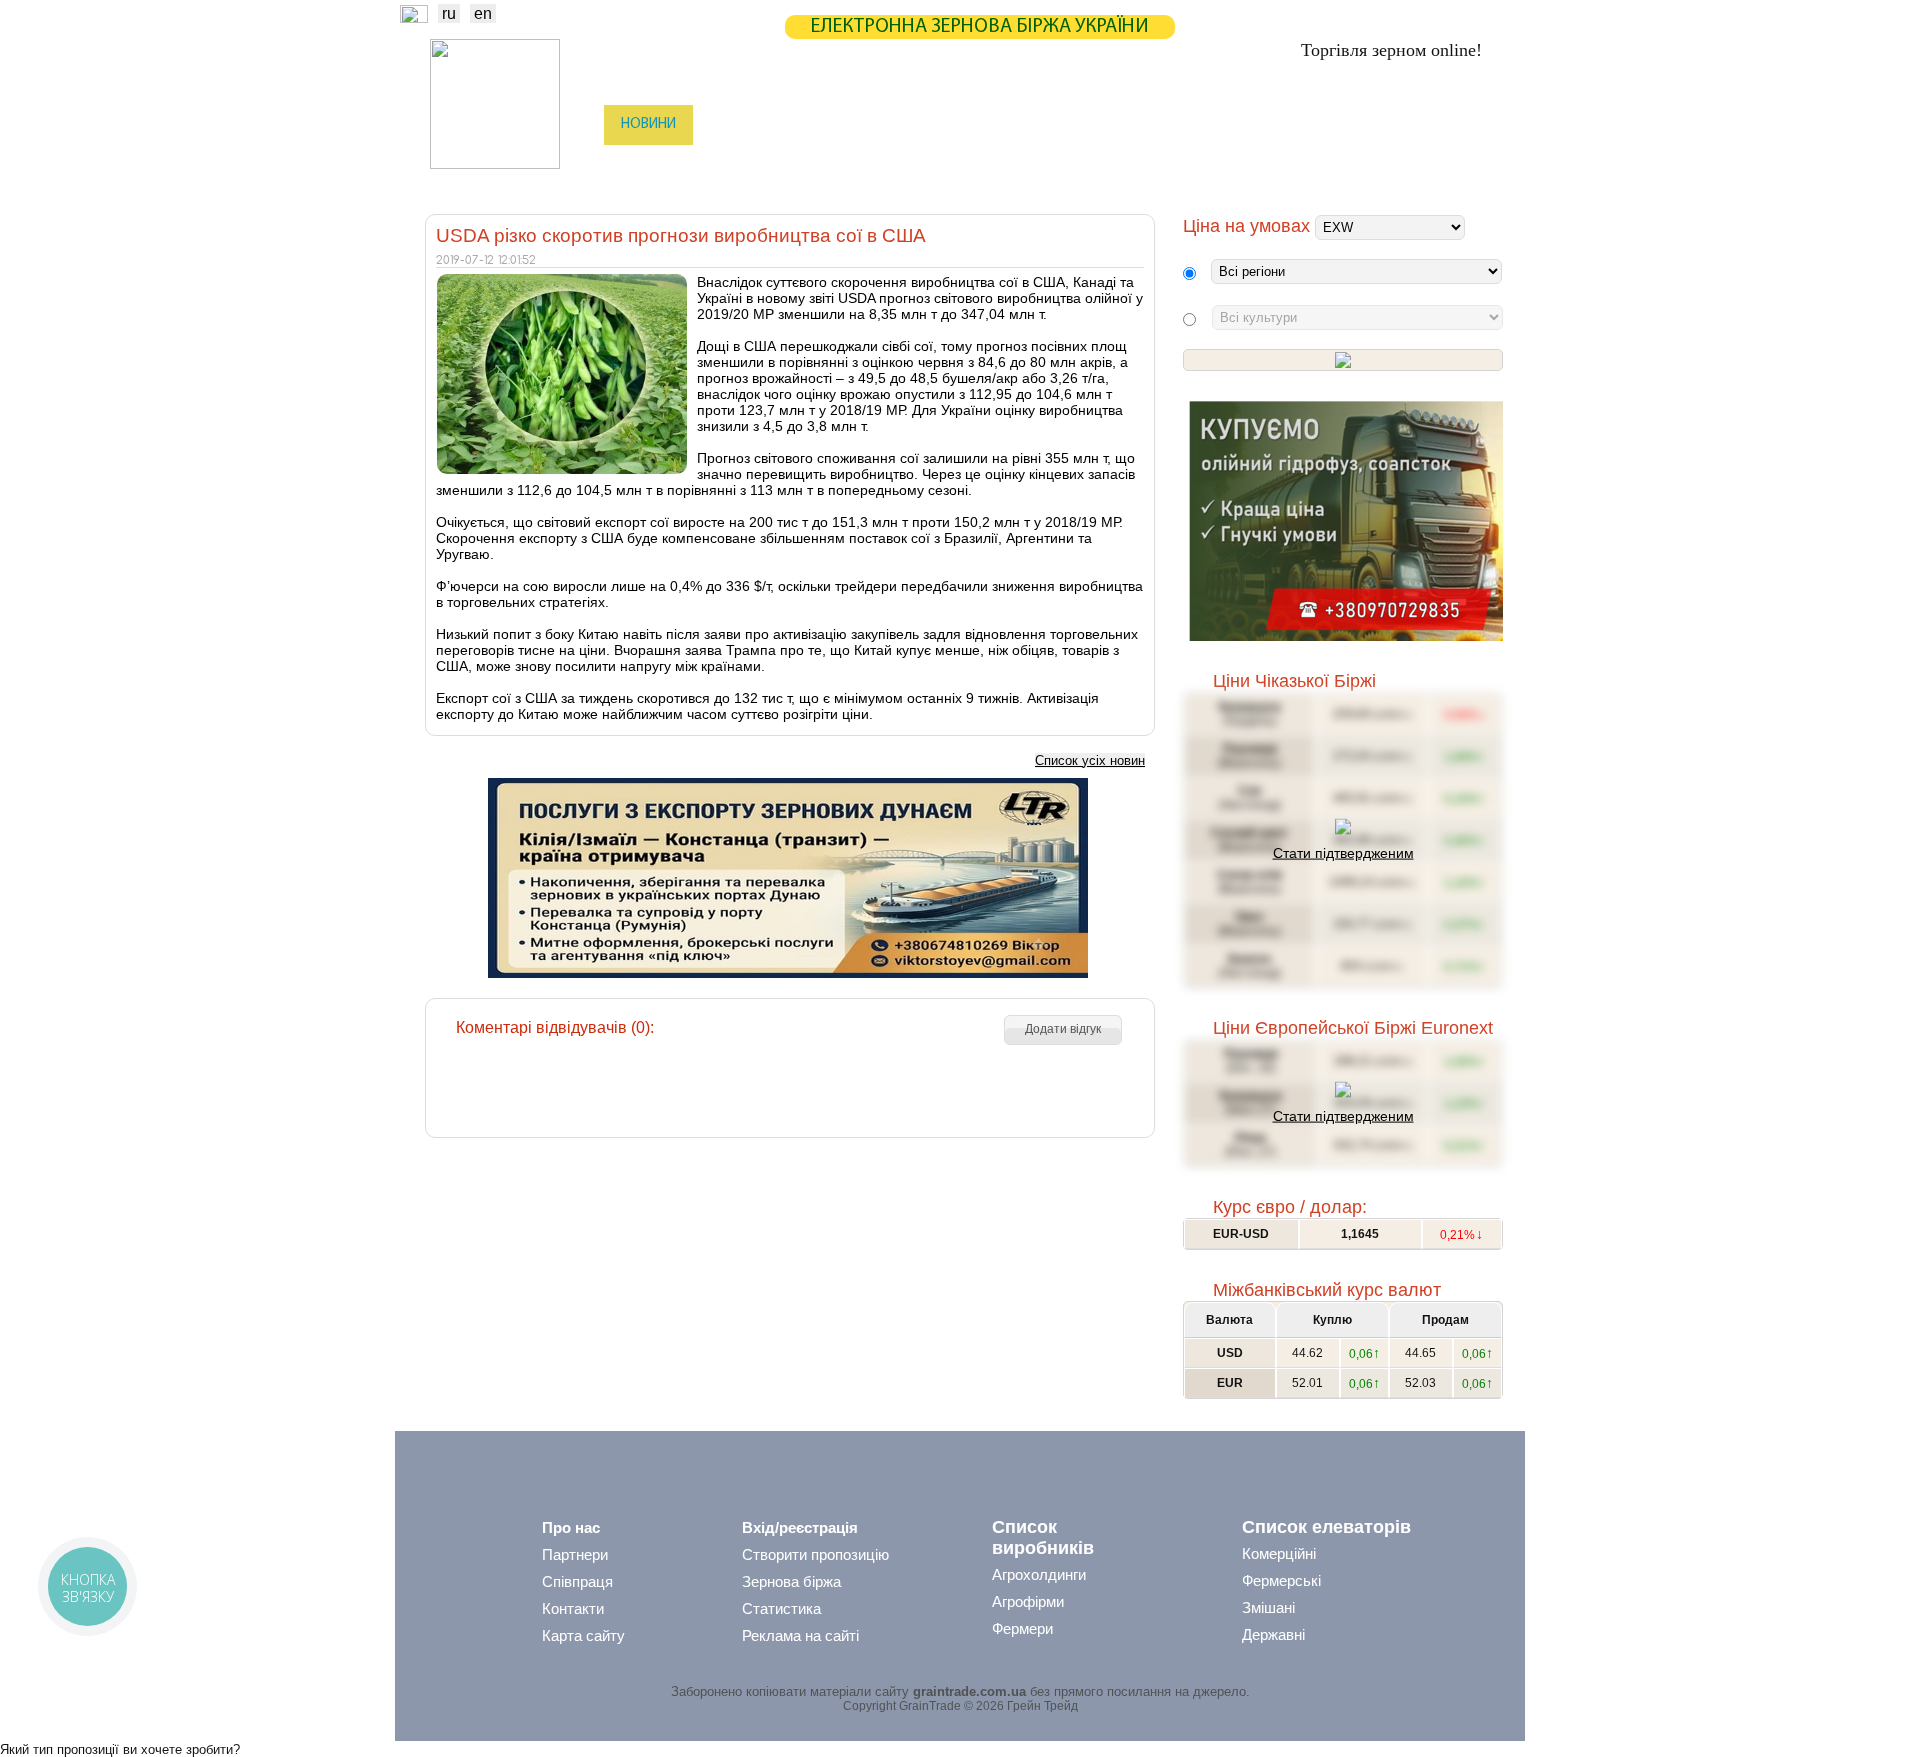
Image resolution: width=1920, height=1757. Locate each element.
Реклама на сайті (800, 1635)
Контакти (573, 1608)
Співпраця (577, 1581)
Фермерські (1281, 1580)
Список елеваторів (1326, 1527)
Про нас (571, 1527)
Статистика (823, 124)
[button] (1063, 1030)
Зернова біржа (791, 1581)
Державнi (1273, 1634)
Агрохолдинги (1039, 1574)
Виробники (749, 165)
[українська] (414, 17)
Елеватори (851, 165)
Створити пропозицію (815, 1554)
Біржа (729, 124)
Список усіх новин (1090, 760)
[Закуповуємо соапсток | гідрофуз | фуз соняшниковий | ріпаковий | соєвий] (1345, 636)
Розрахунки (1013, 124)
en (483, 13)
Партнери (1122, 124)
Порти (1055, 165)
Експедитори (959, 165)
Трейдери (651, 165)
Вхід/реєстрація (800, 1527)
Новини (648, 124)
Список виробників (1043, 1537)
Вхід (1468, 126)
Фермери (1022, 1628)
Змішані (1268, 1607)
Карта (918, 124)
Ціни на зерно (1236, 124)
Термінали (1143, 165)
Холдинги (1243, 165)
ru (449, 13)
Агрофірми (1028, 1601)
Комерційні (1279, 1553)
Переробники (1350, 165)
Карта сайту (583, 1635)
